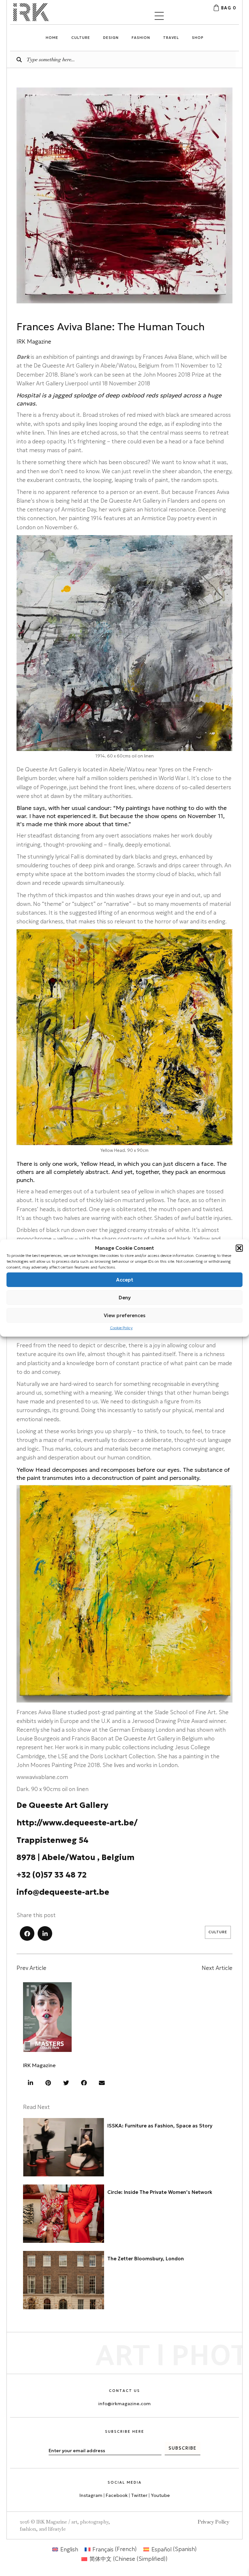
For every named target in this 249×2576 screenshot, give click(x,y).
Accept (125, 1279)
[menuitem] (65, 2549)
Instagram (91, 2495)
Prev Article (31, 1968)
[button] (239, 1248)
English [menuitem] (69, 2549)
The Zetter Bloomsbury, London (146, 2259)
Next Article (217, 1968)
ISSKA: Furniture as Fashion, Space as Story (160, 2126)
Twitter (140, 2495)
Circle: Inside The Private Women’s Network (160, 2192)
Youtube (160, 2495)
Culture (218, 1932)
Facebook (117, 2495)
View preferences (125, 1315)
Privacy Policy (213, 2522)
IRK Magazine (39, 2065)
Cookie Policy (121, 1328)
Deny (125, 1297)
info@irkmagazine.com (124, 2404)
